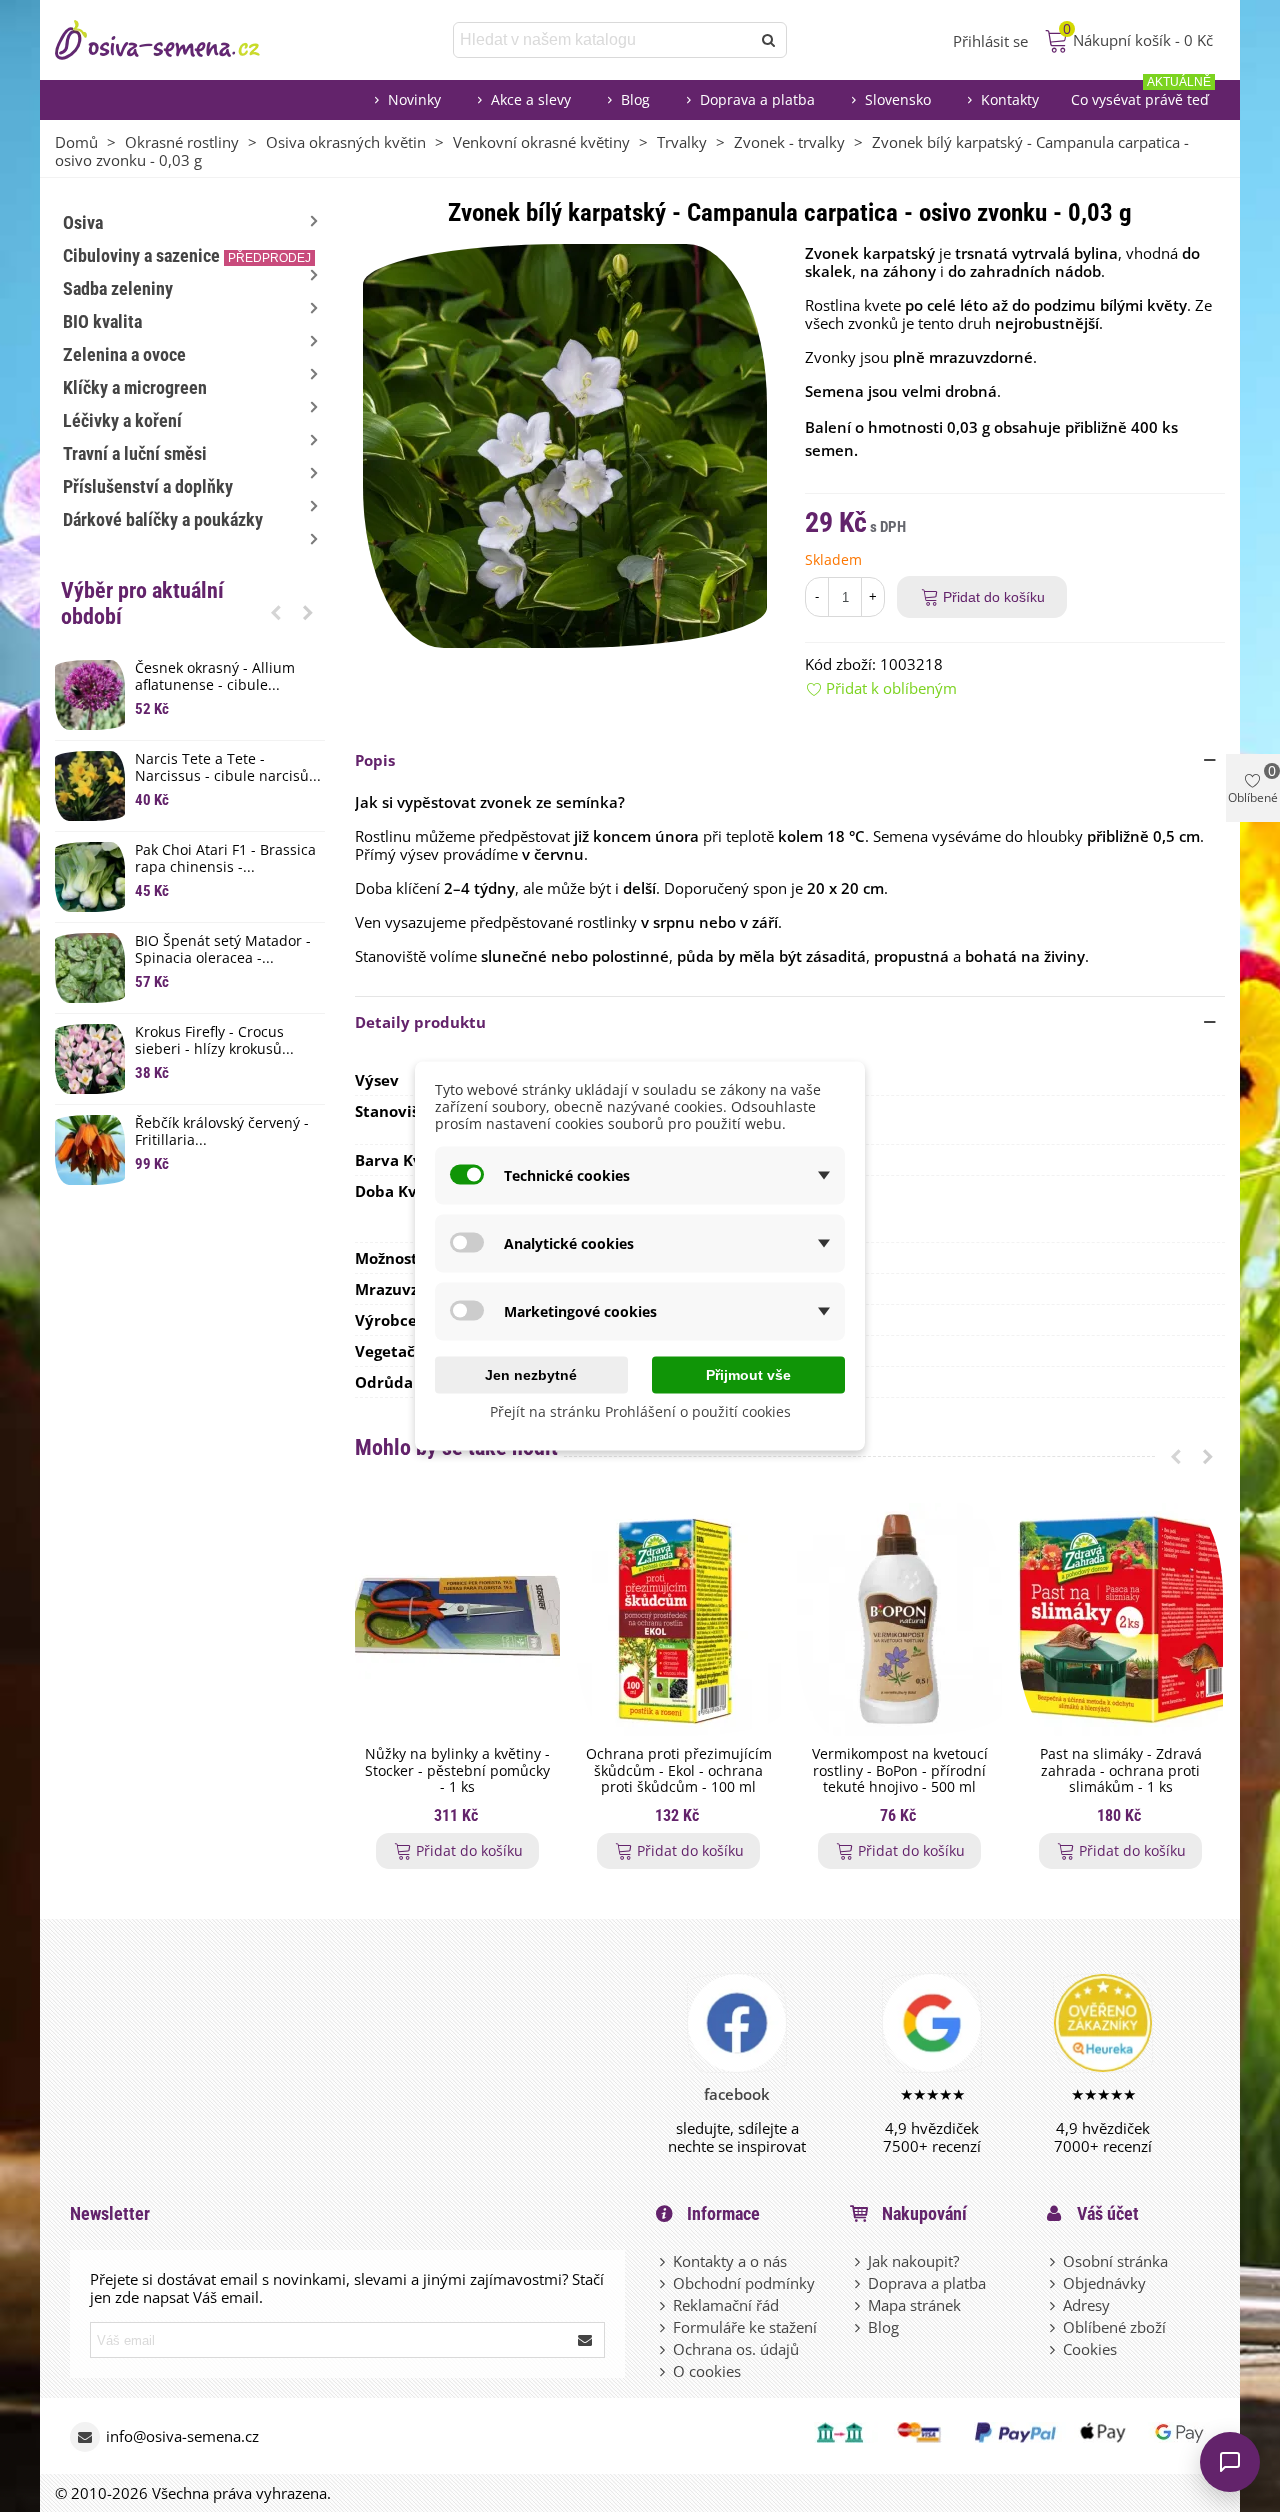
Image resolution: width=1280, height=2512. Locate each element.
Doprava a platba (757, 99)
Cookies (1090, 2349)
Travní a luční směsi (135, 453)
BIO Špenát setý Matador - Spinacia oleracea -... (223, 950)
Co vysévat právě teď (1141, 94)
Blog (635, 99)
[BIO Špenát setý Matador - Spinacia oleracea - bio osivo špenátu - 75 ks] (90, 968)
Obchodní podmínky (744, 2283)
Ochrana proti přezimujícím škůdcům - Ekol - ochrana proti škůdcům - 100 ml (679, 1771)
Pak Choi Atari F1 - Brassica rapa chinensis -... (225, 859)
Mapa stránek (914, 2305)
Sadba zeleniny (118, 288)
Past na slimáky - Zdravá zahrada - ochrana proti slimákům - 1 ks (1121, 1771)
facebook (737, 2094)
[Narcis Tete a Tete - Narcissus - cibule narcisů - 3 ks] (90, 786)
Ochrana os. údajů (736, 2349)
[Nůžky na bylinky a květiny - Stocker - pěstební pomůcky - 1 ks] (457, 1619)
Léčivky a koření (122, 420)
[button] (276, 612)
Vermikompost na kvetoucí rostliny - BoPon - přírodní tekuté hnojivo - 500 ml (900, 1771)
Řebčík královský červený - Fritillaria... (222, 1132)
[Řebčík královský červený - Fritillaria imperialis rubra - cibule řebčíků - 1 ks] (90, 1150)
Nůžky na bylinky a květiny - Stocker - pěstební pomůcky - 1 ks (457, 1771)
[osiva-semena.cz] (175, 40)
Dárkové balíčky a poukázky (163, 519)
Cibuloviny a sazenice (187, 255)
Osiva (83, 222)
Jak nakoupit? (913, 2261)
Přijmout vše (748, 1375)
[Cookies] (1054, 2349)
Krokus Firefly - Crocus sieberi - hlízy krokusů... (214, 1041)
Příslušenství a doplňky (148, 486)
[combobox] (603, 40)
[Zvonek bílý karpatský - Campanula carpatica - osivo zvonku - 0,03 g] (565, 444)
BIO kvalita (102, 321)
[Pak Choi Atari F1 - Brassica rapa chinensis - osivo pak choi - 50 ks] (90, 877)
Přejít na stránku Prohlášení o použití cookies (640, 1411)
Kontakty (1010, 99)
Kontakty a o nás (730, 2261)
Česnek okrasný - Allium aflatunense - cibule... (215, 677)
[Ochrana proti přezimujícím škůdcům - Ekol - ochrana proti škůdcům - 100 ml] (678, 1619)
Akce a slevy (531, 99)
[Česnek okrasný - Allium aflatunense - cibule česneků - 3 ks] (90, 695)
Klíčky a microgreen (135, 387)
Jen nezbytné (531, 1375)
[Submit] (586, 2340)
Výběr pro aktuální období (142, 603)
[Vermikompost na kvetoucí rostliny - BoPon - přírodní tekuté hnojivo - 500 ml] (899, 1619)
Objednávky (1104, 2283)
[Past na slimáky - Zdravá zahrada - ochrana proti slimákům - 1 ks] (1120, 1619)
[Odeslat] (769, 40)
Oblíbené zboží (1114, 2327)
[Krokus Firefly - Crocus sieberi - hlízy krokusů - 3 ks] (90, 1059)
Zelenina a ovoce (124, 354)
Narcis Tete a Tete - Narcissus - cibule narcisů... (228, 768)
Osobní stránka (1115, 2261)
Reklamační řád (726, 2305)
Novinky (414, 99)
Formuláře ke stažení (745, 2327)
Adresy (1086, 2305)
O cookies (707, 2371)
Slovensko (898, 99)
